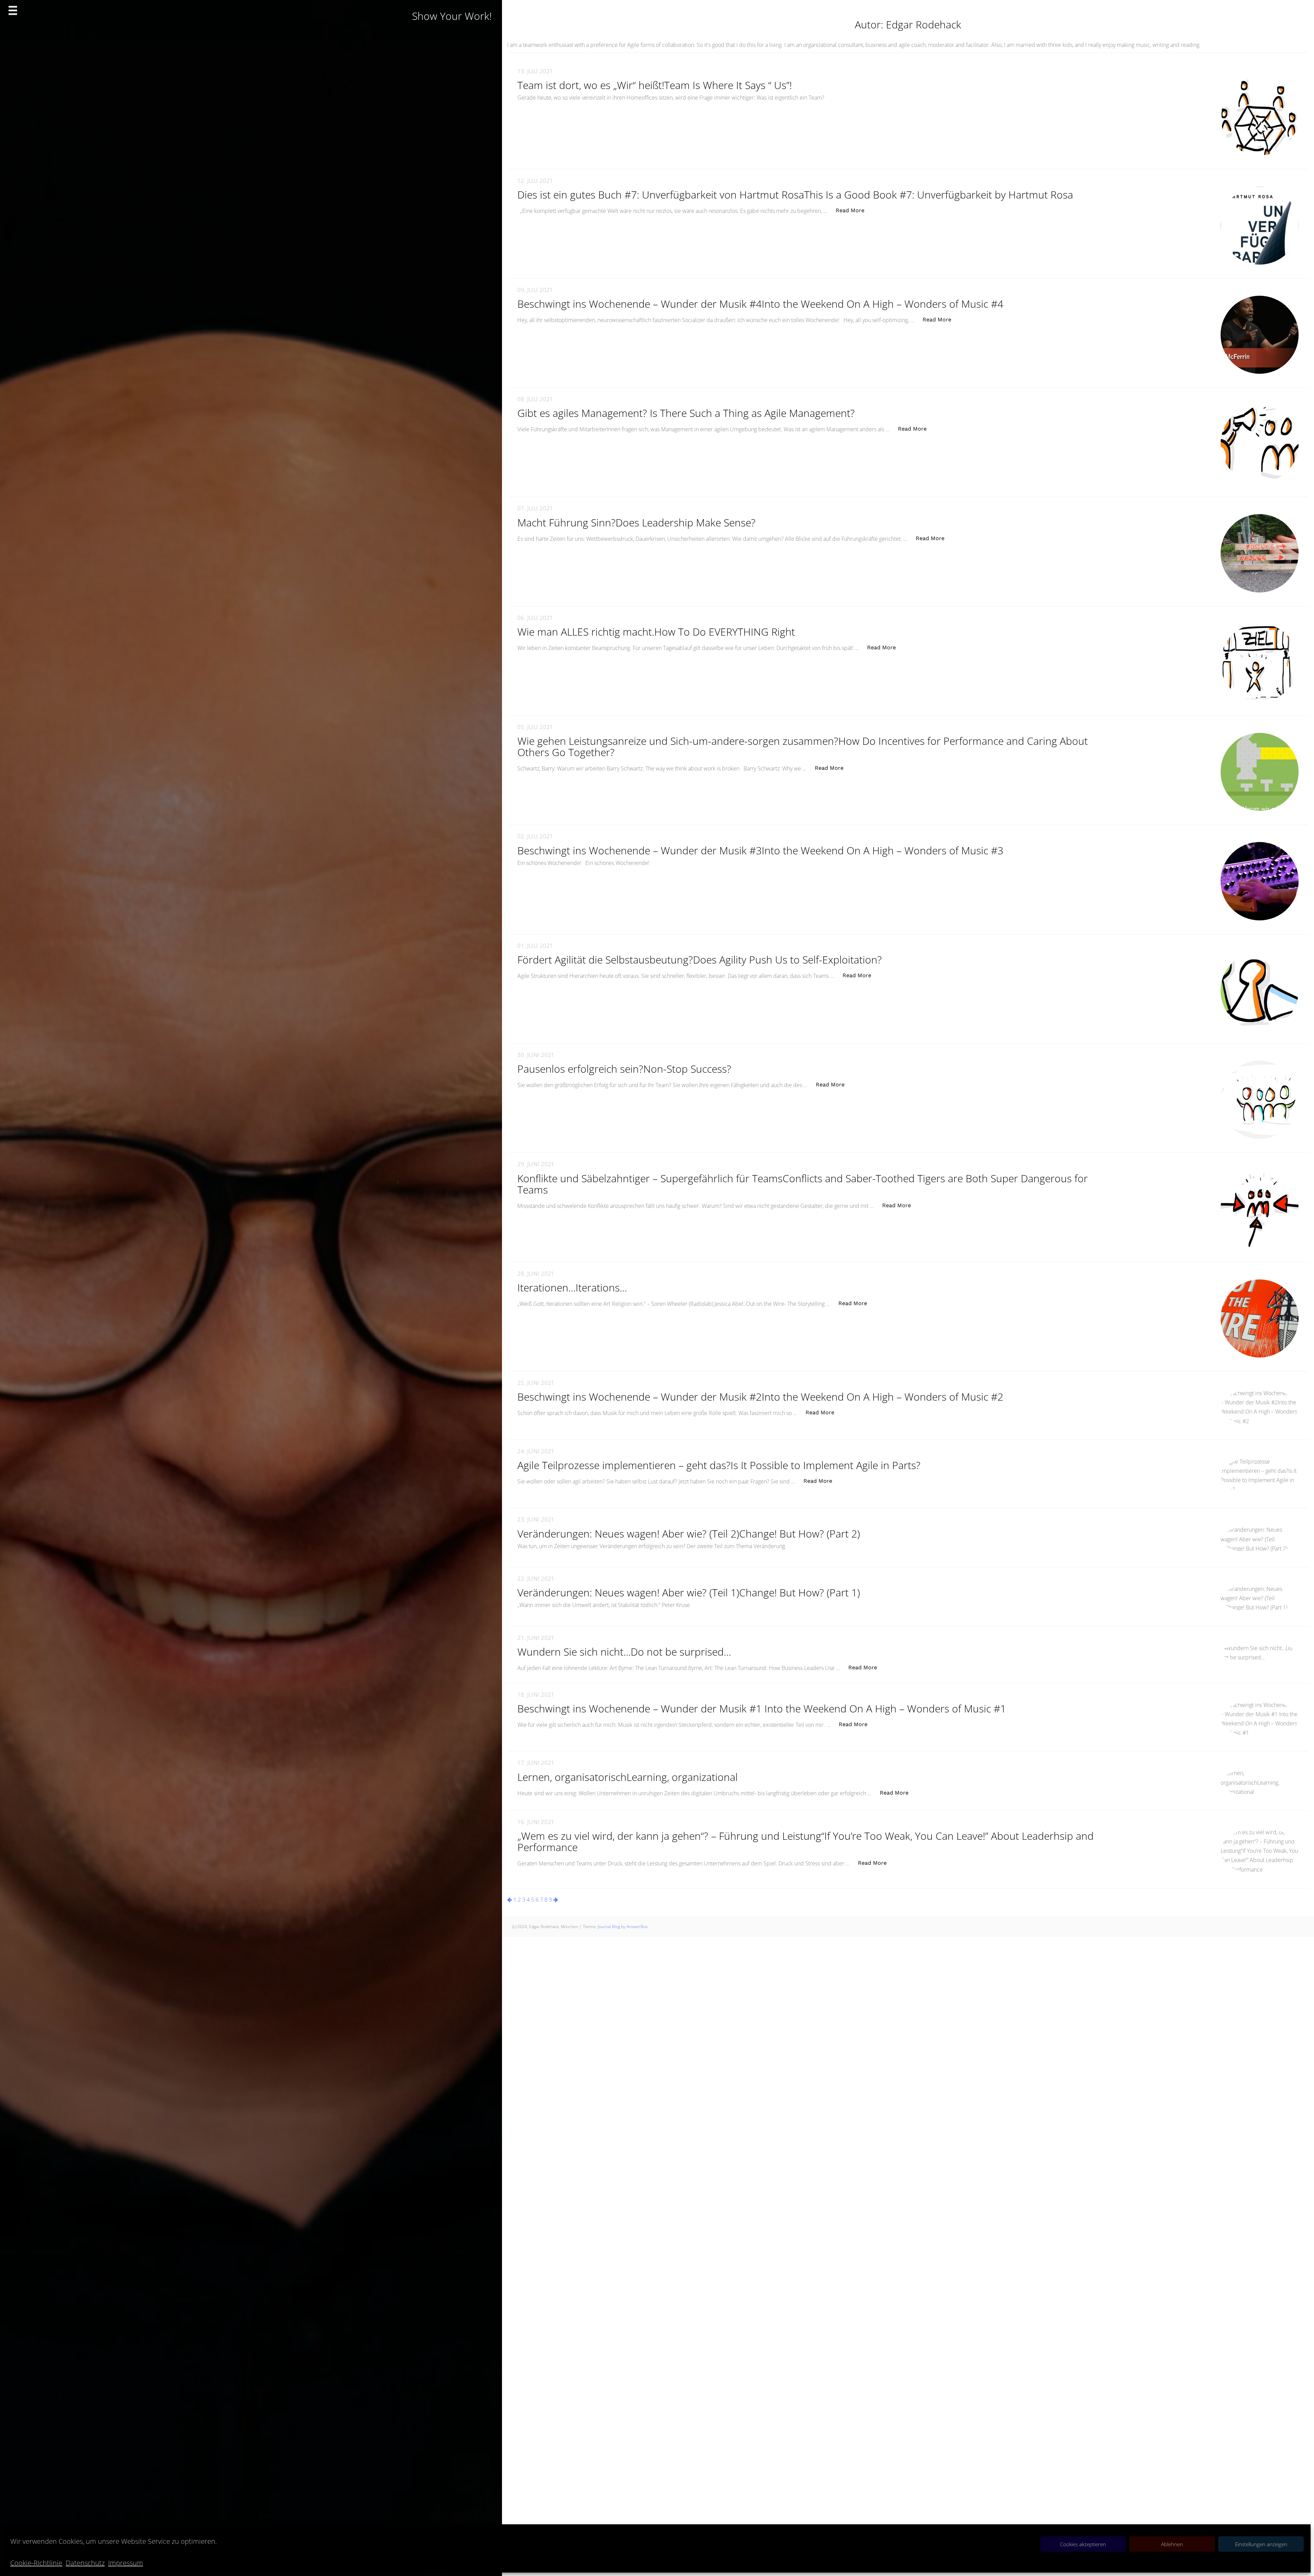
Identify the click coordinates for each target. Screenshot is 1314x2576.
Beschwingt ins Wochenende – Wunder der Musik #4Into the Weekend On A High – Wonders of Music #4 (760, 304)
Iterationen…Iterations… (572, 1287)
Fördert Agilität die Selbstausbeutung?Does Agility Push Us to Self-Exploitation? (700, 960)
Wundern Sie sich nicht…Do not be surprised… (624, 1652)
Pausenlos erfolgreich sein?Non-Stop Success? (624, 1069)
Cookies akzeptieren (1083, 2544)
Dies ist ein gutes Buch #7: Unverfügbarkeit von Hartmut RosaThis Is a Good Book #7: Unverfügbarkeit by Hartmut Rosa (795, 195)
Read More (854, 210)
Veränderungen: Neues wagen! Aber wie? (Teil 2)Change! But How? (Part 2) (689, 1534)
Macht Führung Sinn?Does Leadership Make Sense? (636, 522)
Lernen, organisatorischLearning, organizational (628, 1777)
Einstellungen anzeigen (1261, 2544)
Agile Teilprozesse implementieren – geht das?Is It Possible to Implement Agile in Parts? (719, 1465)
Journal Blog (609, 1927)
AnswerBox (637, 1927)
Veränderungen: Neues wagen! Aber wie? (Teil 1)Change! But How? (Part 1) (689, 1592)
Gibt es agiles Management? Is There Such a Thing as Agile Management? (686, 413)
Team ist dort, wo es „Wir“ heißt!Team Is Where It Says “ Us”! (655, 85)
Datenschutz (85, 2563)
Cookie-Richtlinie (36, 2563)
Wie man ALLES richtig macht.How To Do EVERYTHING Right (656, 632)
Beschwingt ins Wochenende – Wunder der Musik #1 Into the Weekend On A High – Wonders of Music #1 (762, 1708)
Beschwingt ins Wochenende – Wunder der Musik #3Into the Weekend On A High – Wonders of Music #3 (760, 850)
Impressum (126, 2563)
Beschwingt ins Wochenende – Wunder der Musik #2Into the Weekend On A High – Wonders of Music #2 (760, 1397)
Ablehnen (1172, 2544)
